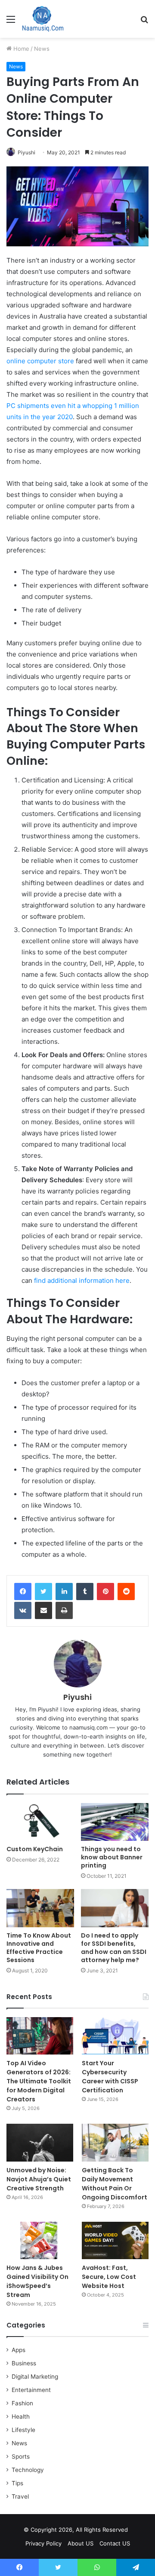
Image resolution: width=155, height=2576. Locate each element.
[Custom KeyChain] (40, 1822)
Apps (19, 2350)
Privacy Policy (43, 2543)
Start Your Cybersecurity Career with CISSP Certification (110, 2077)
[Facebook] (23, 1592)
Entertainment (31, 2390)
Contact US (115, 2543)
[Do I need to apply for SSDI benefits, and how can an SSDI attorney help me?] (115, 1908)
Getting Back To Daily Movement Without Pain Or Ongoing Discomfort (115, 2184)
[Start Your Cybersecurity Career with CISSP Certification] (115, 2036)
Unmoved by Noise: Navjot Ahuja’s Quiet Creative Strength (39, 2179)
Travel (20, 2496)
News (42, 49)
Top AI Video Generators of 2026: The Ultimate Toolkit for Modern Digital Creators (39, 2081)
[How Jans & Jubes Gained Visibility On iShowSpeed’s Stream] (40, 2240)
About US (81, 2543)
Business (24, 2363)
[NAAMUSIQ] (43, 19)
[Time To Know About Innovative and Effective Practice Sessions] (40, 1908)
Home (20, 49)
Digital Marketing (35, 2377)
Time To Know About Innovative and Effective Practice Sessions (39, 1948)
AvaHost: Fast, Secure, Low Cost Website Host (109, 2277)
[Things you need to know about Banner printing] (115, 1822)
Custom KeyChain (35, 1849)
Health (21, 2417)
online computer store (40, 361)
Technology (28, 2470)
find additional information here (82, 1280)
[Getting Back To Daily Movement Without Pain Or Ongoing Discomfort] (115, 2142)
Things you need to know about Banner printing (112, 1857)
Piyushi (26, 152)
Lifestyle (23, 2430)
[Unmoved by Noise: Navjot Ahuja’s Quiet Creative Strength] (40, 2142)
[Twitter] (43, 1592)
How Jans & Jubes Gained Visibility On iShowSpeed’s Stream (37, 2281)
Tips (17, 2483)
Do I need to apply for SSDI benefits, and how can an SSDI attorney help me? (114, 1948)
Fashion (22, 2403)
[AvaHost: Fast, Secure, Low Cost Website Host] (115, 2240)
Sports (21, 2456)
